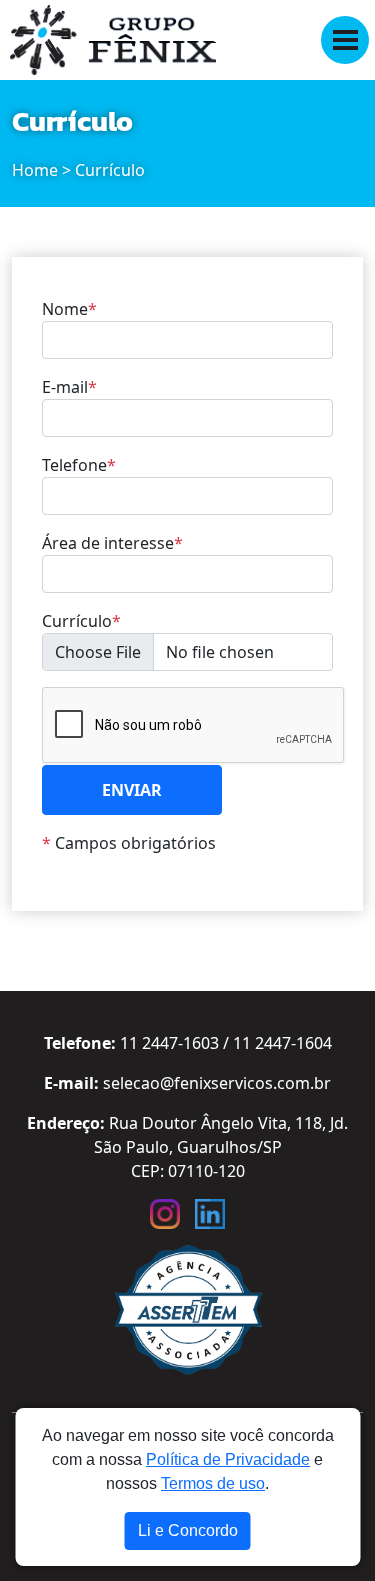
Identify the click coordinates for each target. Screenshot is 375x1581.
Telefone (79, 465)
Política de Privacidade (228, 1459)
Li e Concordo (188, 1530)
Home (35, 170)
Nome (69, 309)
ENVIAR (132, 790)
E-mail (69, 387)
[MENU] (345, 40)
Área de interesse (112, 543)
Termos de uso (213, 1483)
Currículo (81, 621)
